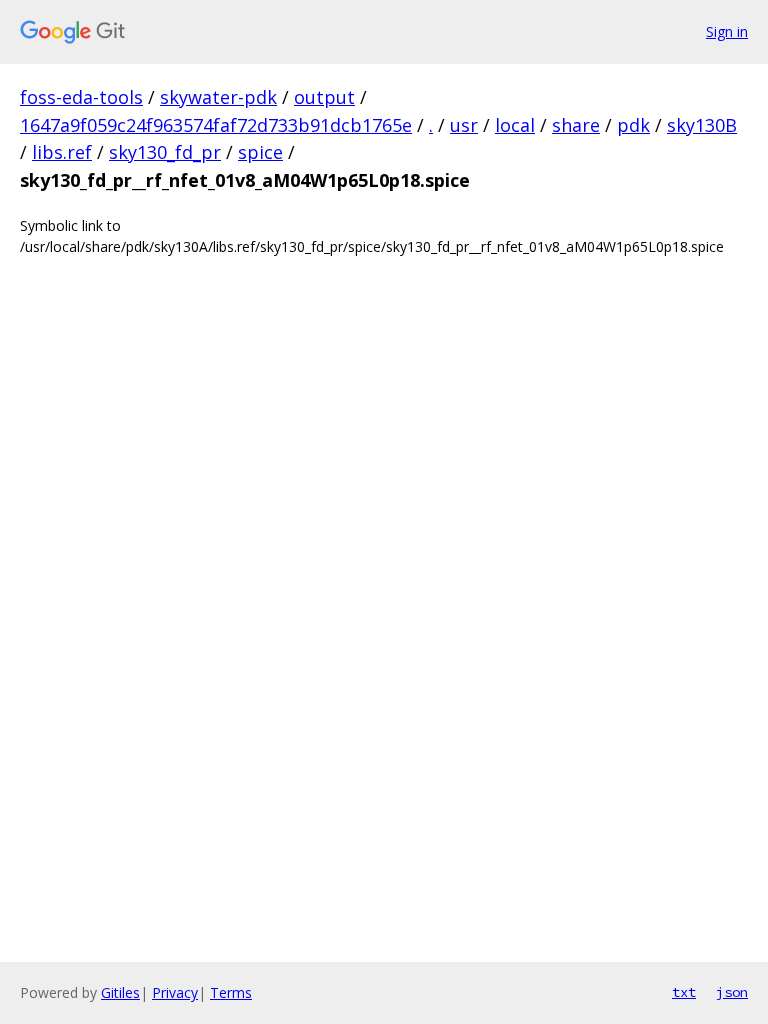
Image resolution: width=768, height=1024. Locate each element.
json (732, 992)
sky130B (702, 125)
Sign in (727, 31)
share (576, 125)
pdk (633, 125)
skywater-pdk (218, 97)
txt (684, 992)
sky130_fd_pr (165, 152)
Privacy (175, 992)
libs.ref (62, 152)
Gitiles (120, 992)
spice (260, 152)
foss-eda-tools (81, 97)
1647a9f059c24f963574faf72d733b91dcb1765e (216, 125)
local (515, 125)
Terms (231, 992)
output (324, 97)
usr (464, 125)
